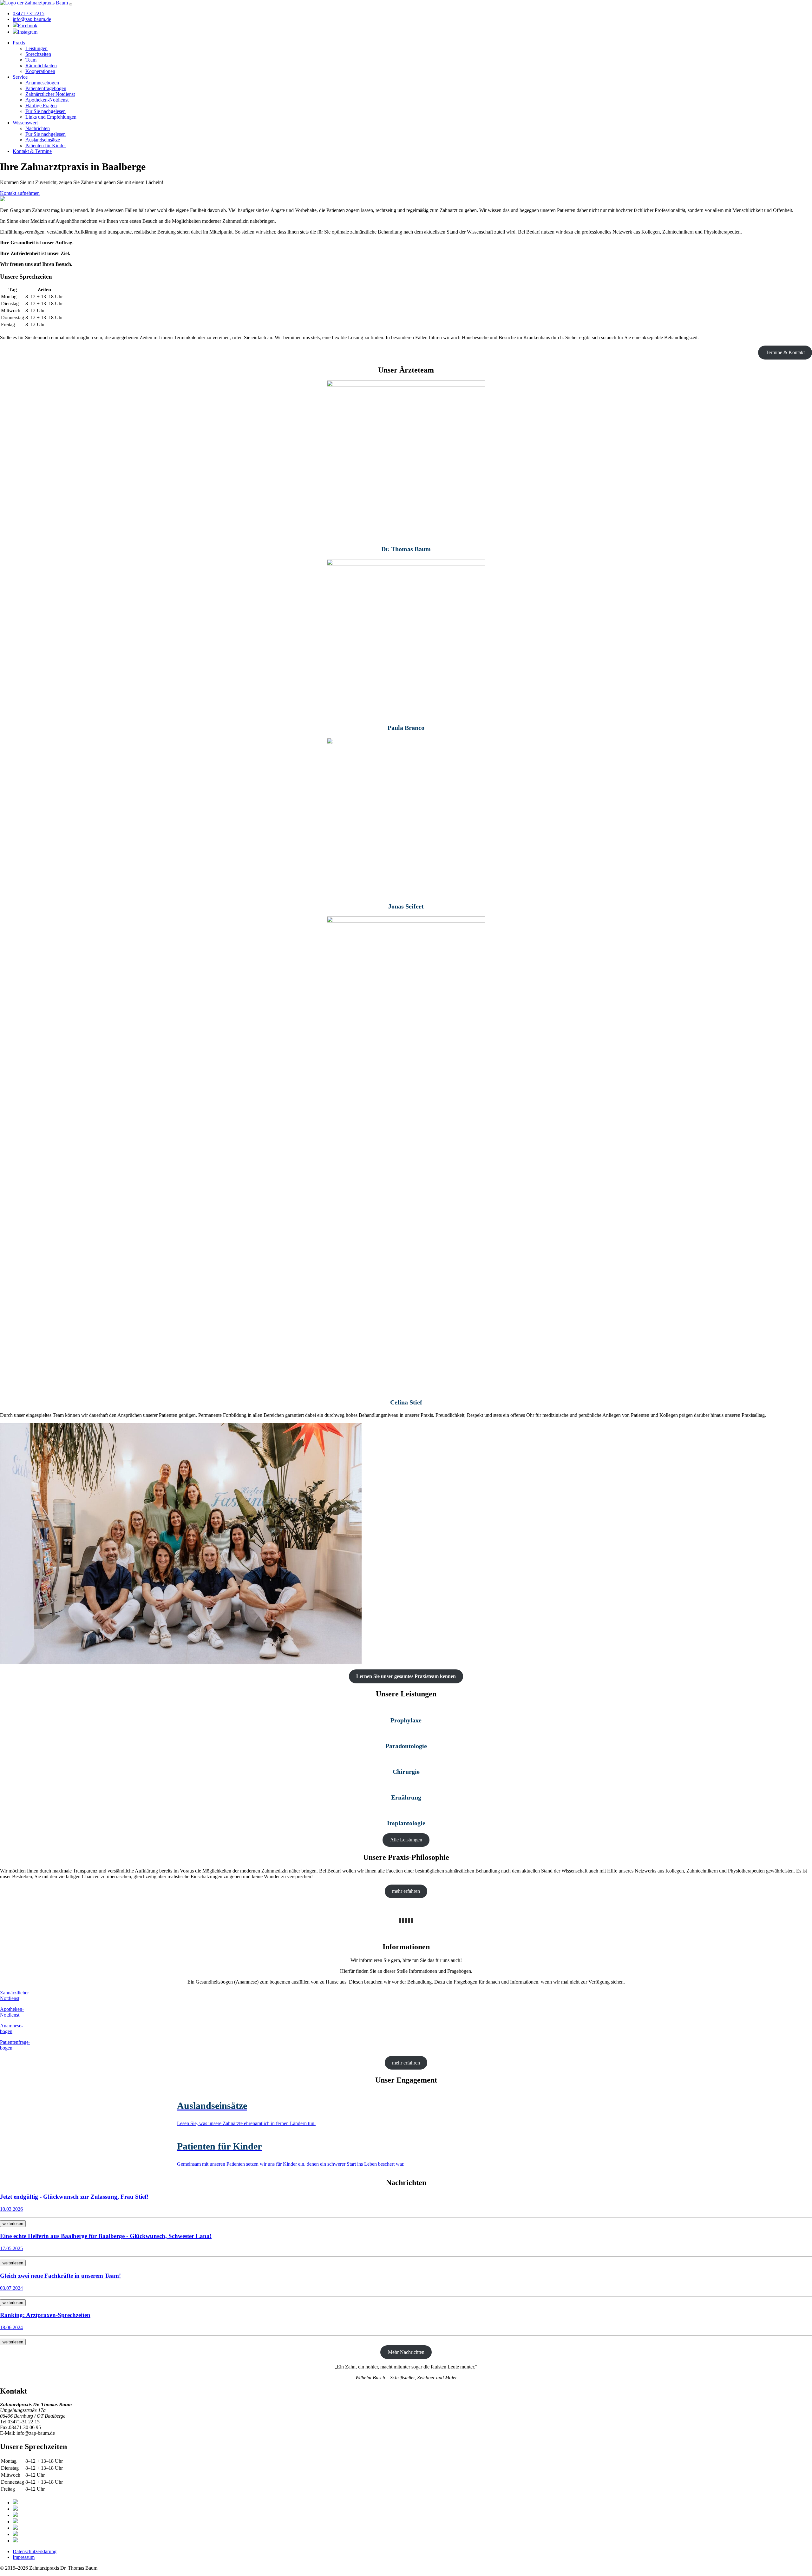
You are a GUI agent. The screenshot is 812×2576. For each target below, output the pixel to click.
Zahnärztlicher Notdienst (50, 94)
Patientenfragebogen (46, 88)
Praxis (19, 43)
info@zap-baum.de (32, 19)
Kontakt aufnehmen (20, 193)
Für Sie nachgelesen (46, 111)
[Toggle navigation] (71, 4)
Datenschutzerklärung (35, 2551)
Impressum (24, 2557)
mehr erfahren (406, 1891)
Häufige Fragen (41, 106)
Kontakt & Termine (32, 151)
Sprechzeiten (38, 54)
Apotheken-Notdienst (47, 100)
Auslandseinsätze (43, 140)
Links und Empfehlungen (51, 117)
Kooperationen (40, 71)
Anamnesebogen (42, 83)
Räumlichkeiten (41, 66)
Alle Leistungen (406, 1840)
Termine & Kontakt (785, 352)
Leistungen (36, 48)
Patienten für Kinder (46, 145)
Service (20, 77)
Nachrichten (38, 128)
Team (31, 60)
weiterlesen (13, 2224)
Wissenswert (25, 123)
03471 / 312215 (29, 13)
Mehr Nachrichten (406, 2352)
